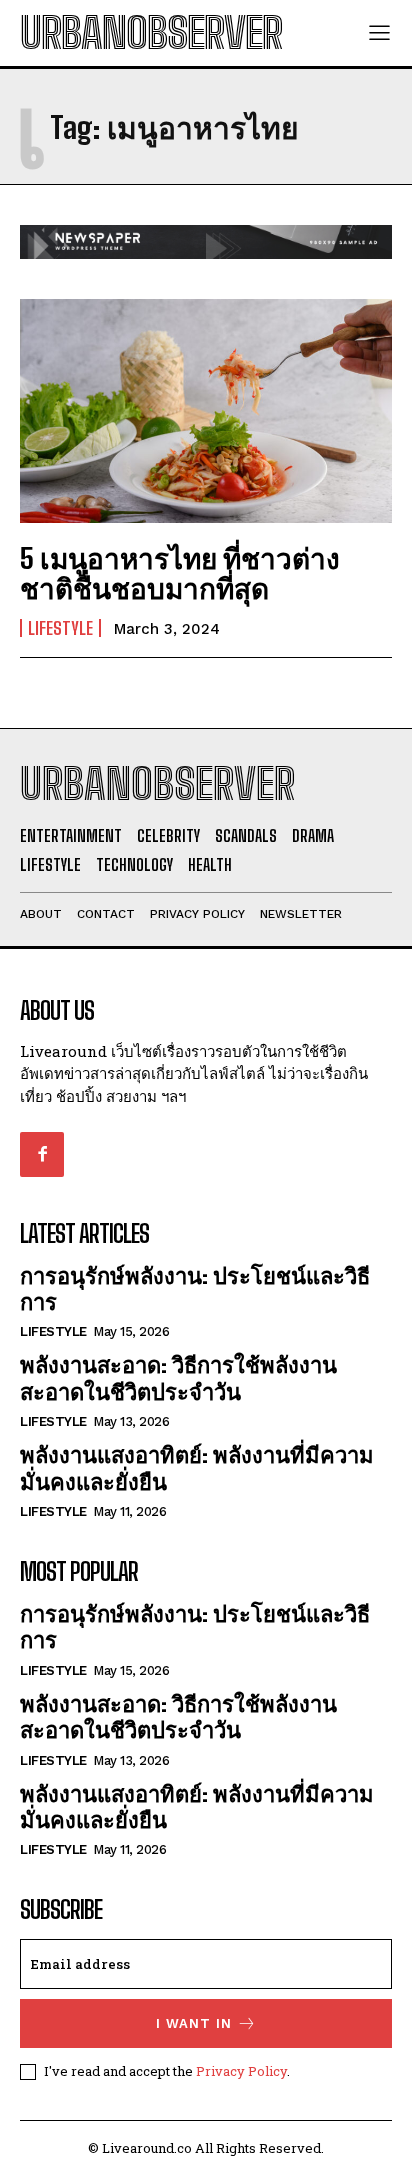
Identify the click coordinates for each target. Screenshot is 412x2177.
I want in (194, 2023)
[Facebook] (42, 1154)
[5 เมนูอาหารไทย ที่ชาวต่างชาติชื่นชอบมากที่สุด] (206, 410)
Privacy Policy (241, 2071)
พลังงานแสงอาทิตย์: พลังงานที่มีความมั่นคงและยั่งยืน (197, 1467)
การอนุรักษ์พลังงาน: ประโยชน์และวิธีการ (195, 1288)
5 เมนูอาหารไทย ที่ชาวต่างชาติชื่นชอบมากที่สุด (180, 573)
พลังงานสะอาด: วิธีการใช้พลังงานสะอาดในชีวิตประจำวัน (178, 1377)
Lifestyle (60, 628)
